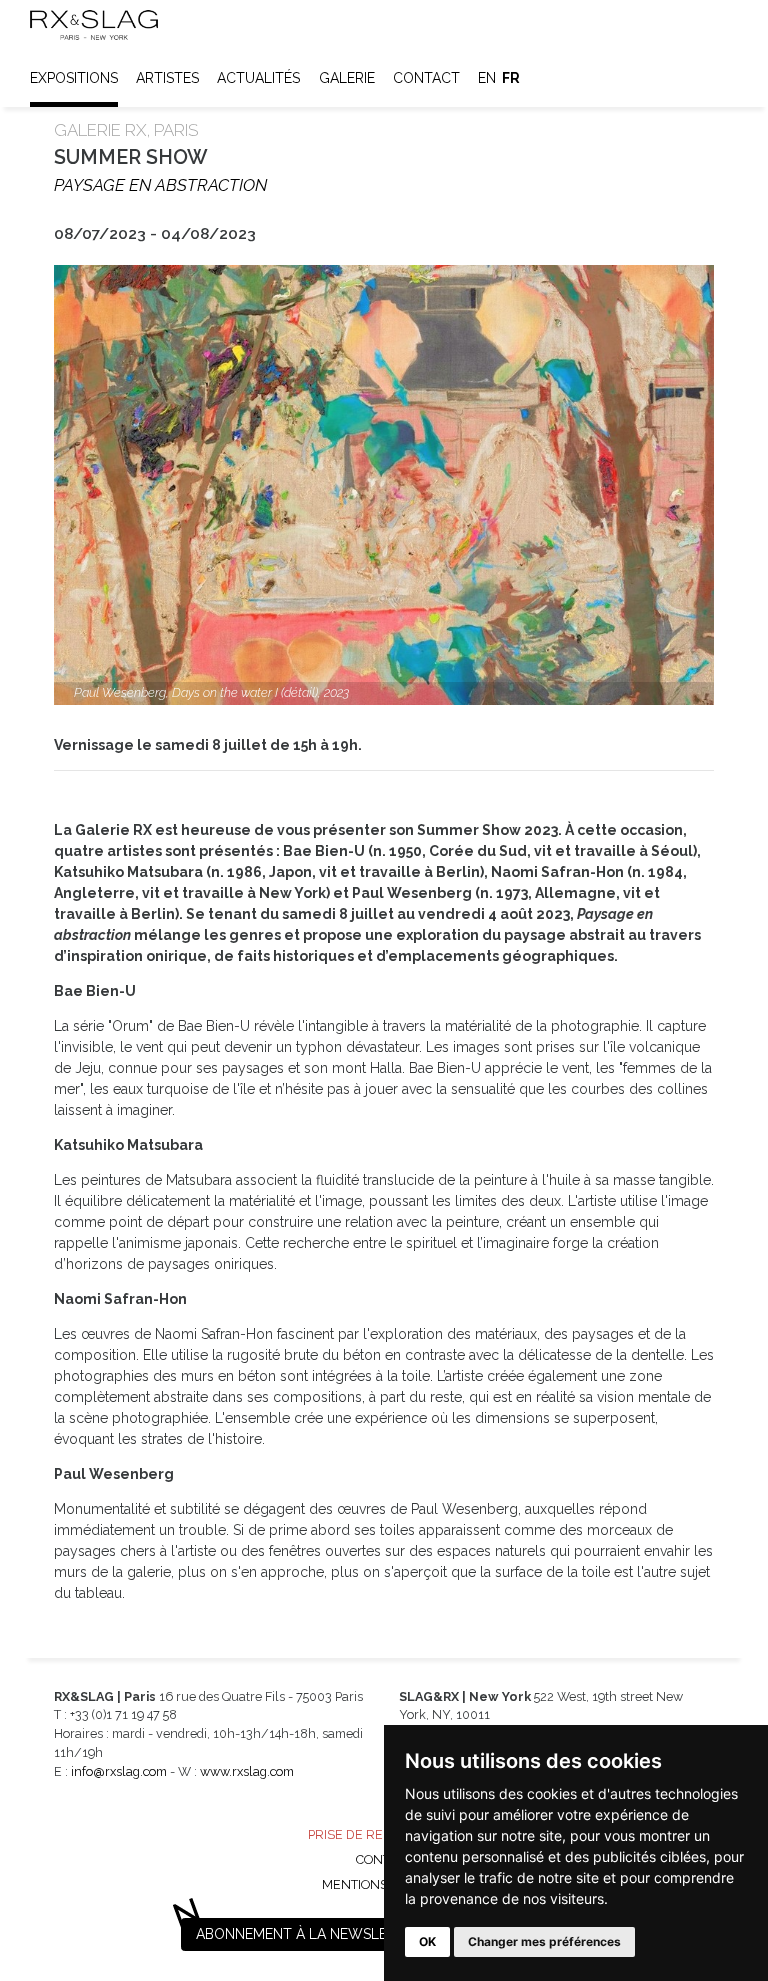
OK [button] (427, 1941)
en (487, 78)
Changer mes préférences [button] (544, 1941)
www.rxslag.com (247, 1771)
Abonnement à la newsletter (309, 1934)
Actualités (258, 78)
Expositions (74, 78)
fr (511, 78)
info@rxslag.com (119, 1771)
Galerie (347, 78)
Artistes (167, 78)
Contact (426, 78)
